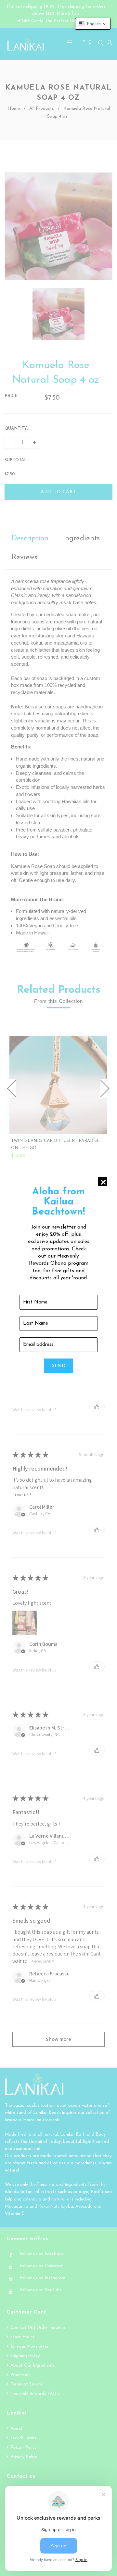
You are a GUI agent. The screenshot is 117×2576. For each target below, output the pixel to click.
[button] (93, 24)
